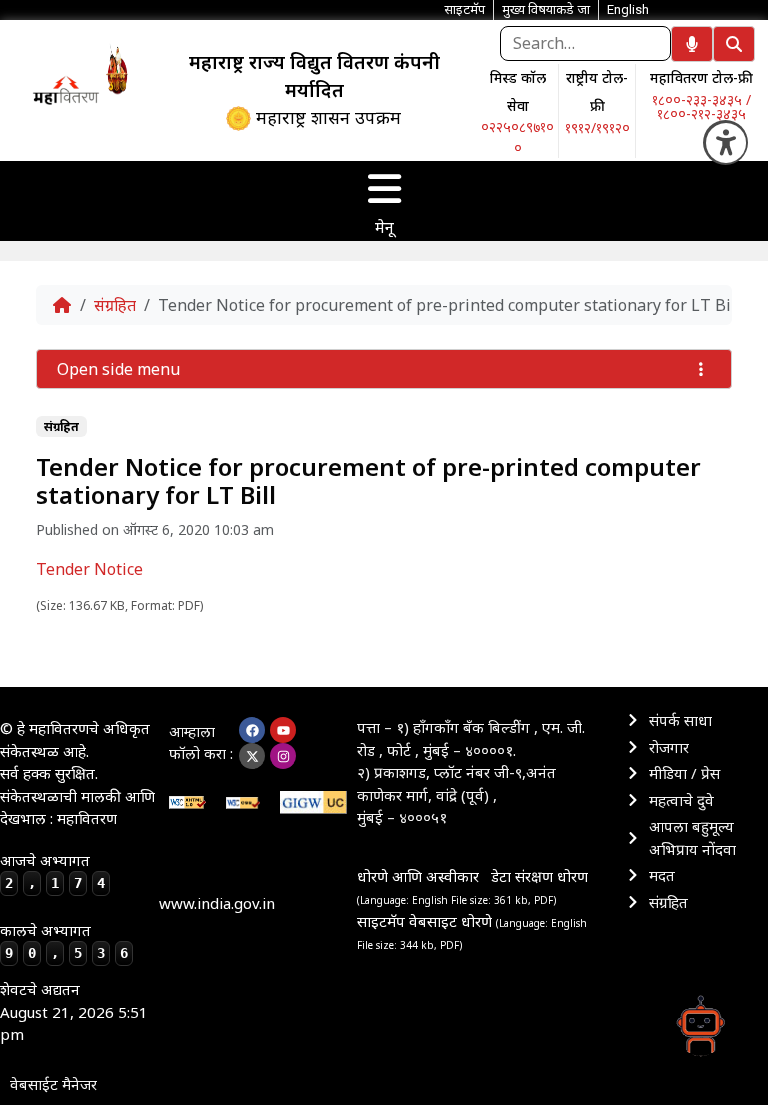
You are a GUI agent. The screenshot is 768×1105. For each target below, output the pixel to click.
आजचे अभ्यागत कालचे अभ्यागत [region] (64, 906)
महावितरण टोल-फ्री (701, 77)
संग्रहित (115, 305)
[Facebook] (252, 730)
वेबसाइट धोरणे (452, 921)
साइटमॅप (381, 921)
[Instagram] (283, 756)
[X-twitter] (252, 756)
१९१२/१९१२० (597, 127)
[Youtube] (283, 730)
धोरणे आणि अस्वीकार (418, 876)
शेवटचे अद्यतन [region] (74, 1011)
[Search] (734, 44)
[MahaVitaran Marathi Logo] (66, 89)
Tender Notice (89, 569)
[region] (65, 89)
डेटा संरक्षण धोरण (539, 876)
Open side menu (118, 369)
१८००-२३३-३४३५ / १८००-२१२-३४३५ (701, 106)
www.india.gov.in (217, 903)
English (628, 9)
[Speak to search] (692, 44)
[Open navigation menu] (384, 189)
